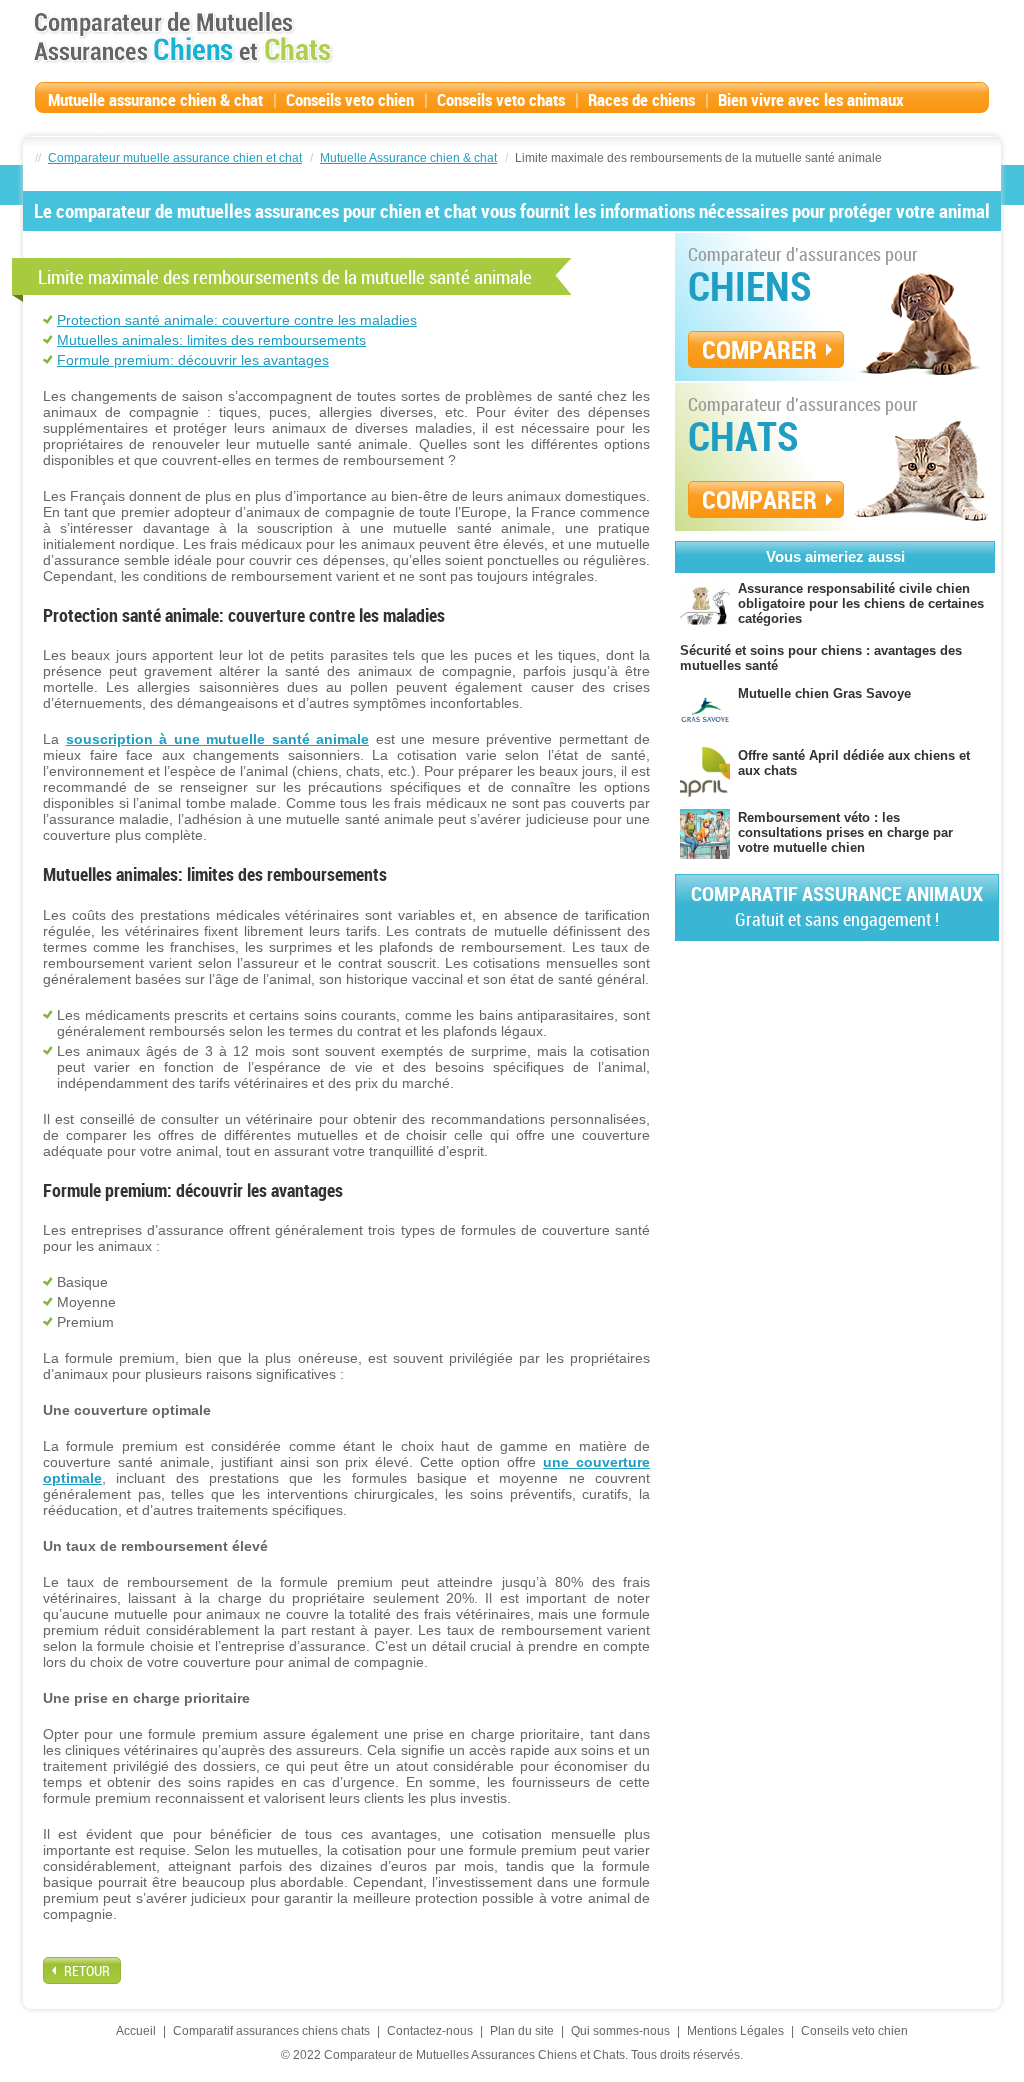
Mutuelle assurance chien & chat (155, 99)
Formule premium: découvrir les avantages (193, 360)
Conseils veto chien (350, 99)
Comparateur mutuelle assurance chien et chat (175, 158)
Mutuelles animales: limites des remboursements (211, 340)
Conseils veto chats (501, 99)
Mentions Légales (735, 2031)
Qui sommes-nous (620, 2031)
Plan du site (522, 2031)
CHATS (743, 436)
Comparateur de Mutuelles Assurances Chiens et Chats (183, 37)
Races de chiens (641, 99)
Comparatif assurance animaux (837, 905)
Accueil (136, 2031)
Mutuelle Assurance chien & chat (408, 158)
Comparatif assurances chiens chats (271, 2031)
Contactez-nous (430, 2031)
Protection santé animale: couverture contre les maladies (237, 320)
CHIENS (750, 286)
